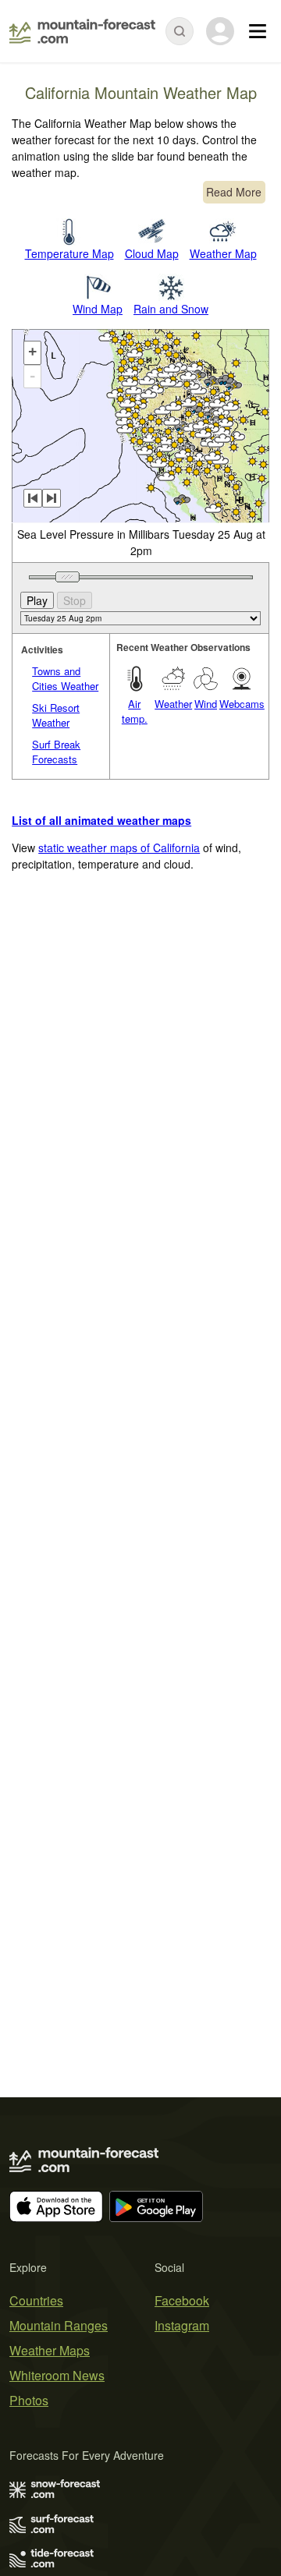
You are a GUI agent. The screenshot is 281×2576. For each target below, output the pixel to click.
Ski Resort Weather (56, 715)
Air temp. (135, 711)
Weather (173, 704)
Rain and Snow (171, 309)
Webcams (242, 704)
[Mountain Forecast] (82, 31)
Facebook (182, 2300)
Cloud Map (152, 253)
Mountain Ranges (59, 2325)
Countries (36, 2300)
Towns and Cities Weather (65, 679)
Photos (29, 2400)
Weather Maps (50, 2350)
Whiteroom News (57, 2375)
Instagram (182, 2325)
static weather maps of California (119, 847)
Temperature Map (69, 253)
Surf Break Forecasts (56, 752)
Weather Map (223, 253)
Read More (234, 192)
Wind (206, 704)
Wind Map (98, 309)
